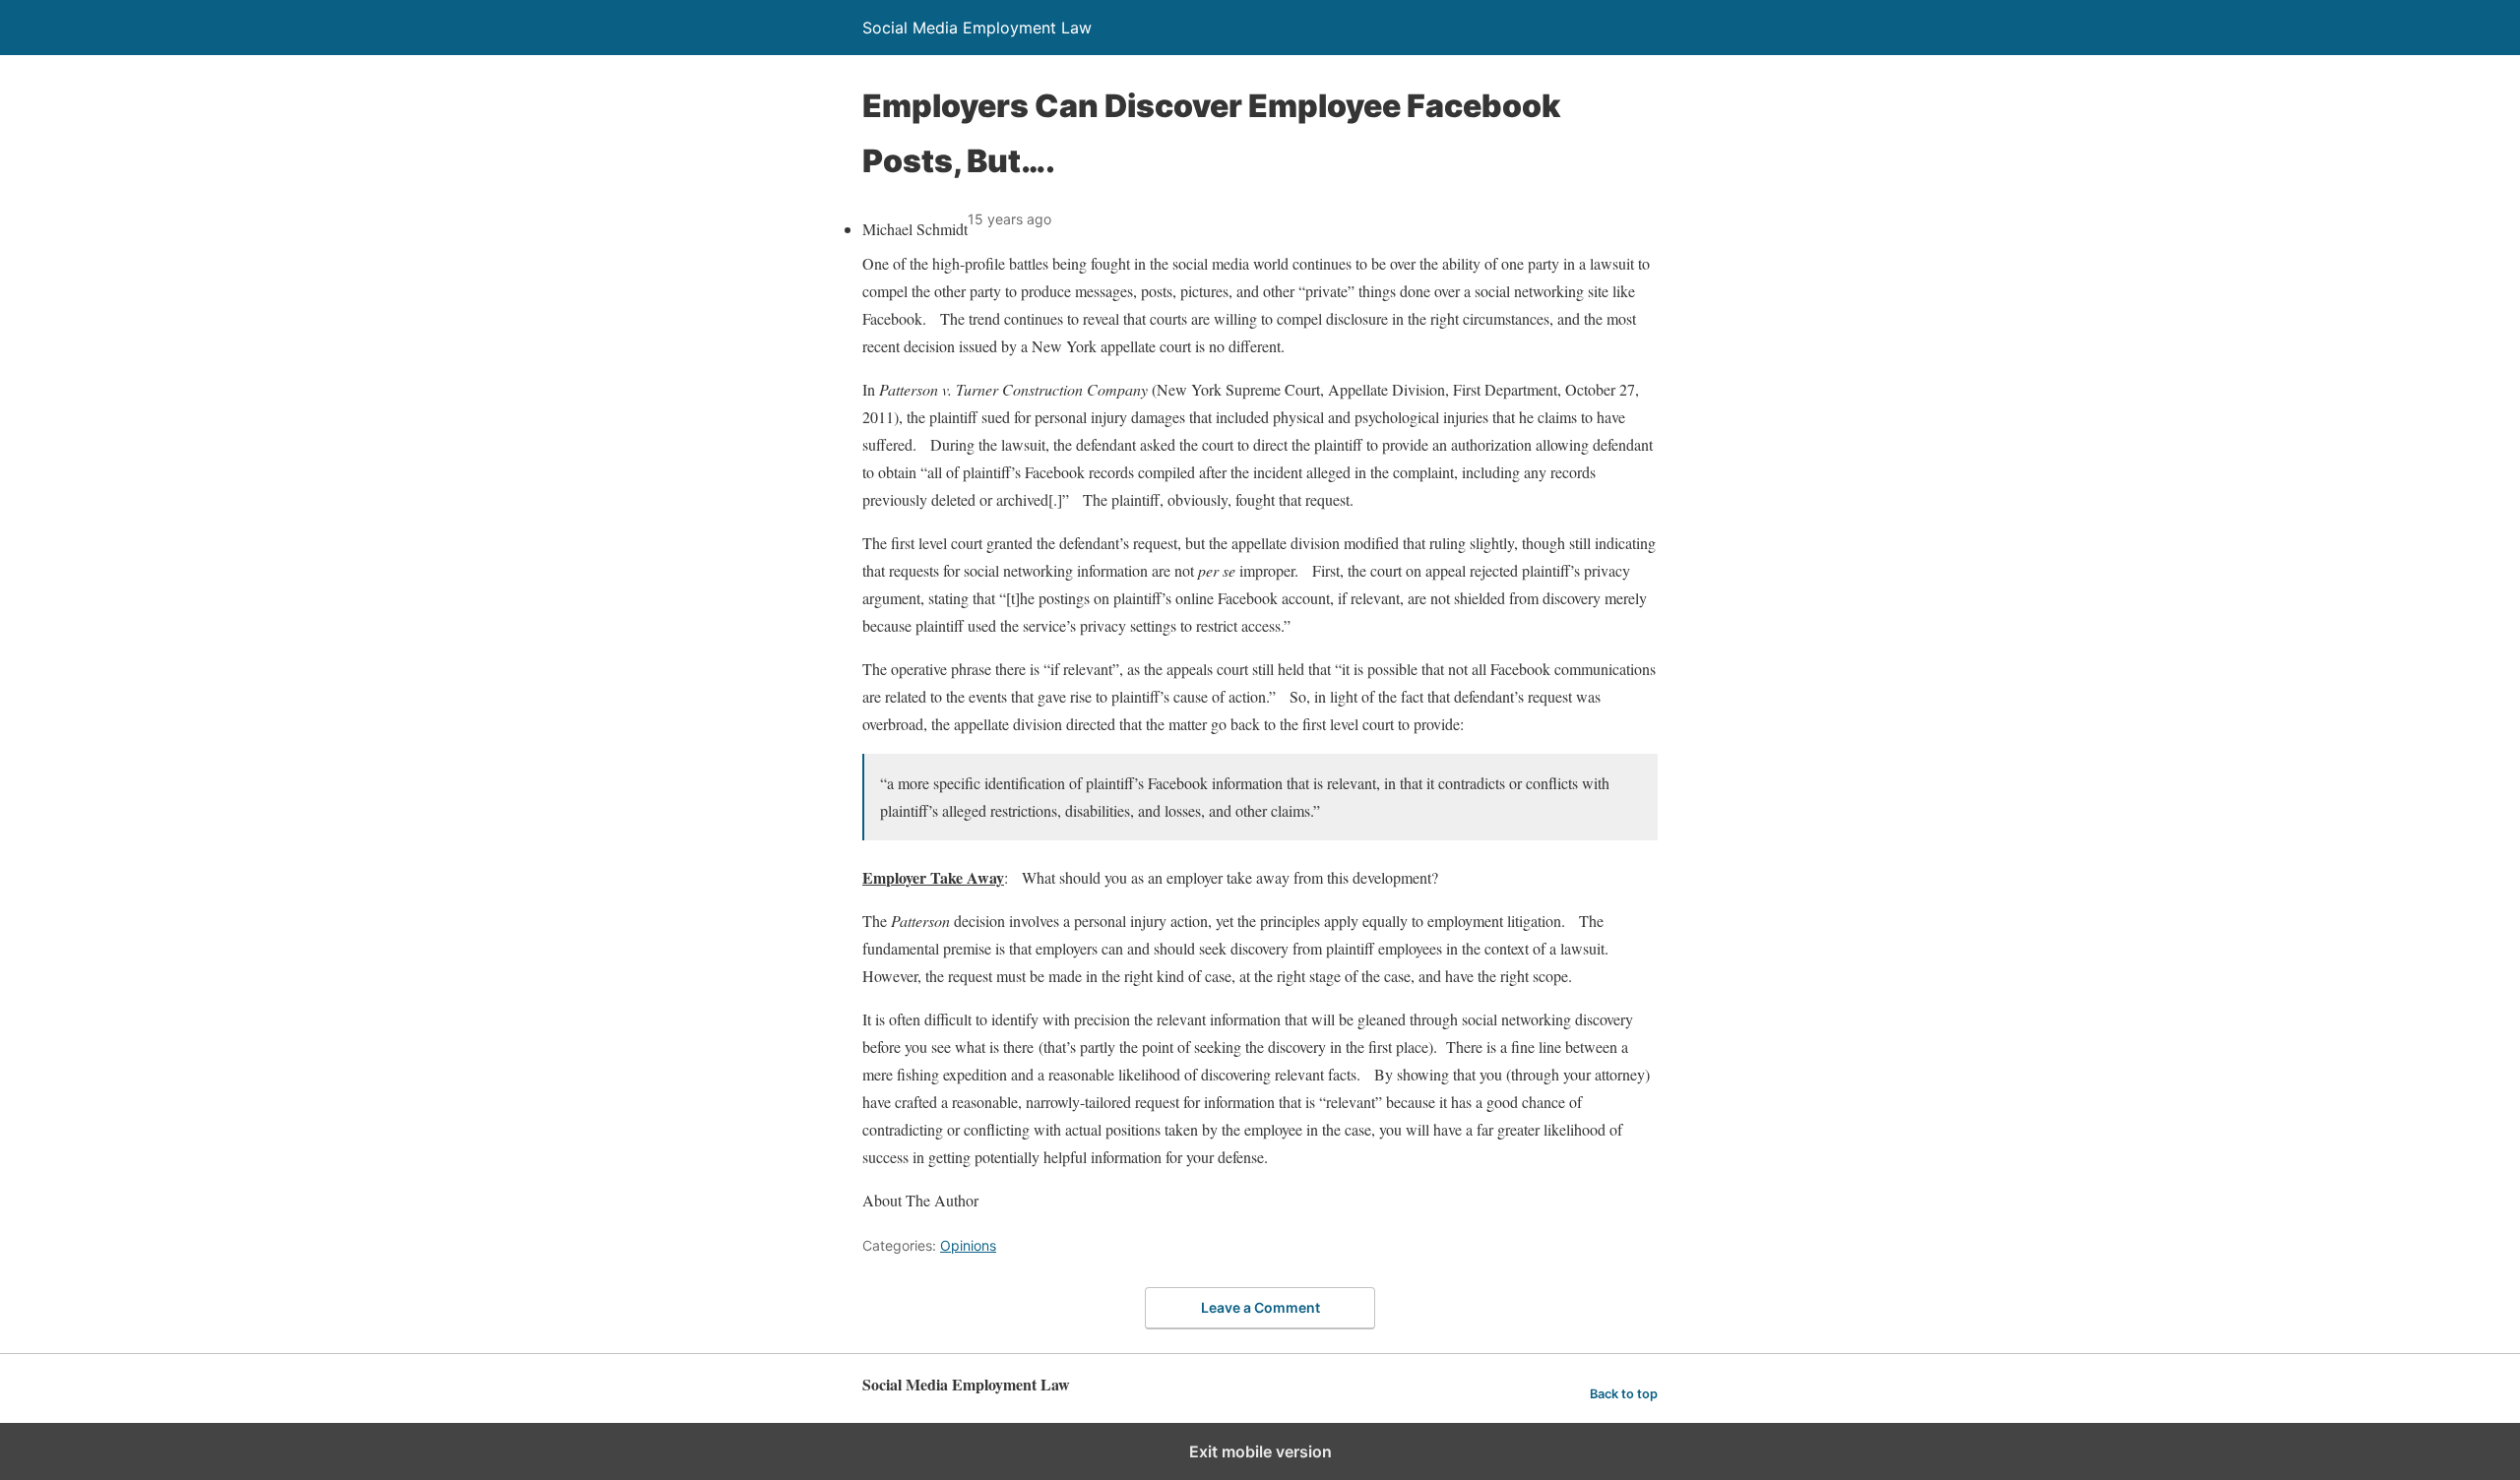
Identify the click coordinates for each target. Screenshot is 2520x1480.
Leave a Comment (1260, 1307)
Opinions (968, 1245)
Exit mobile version (1260, 1451)
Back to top (1624, 1394)
